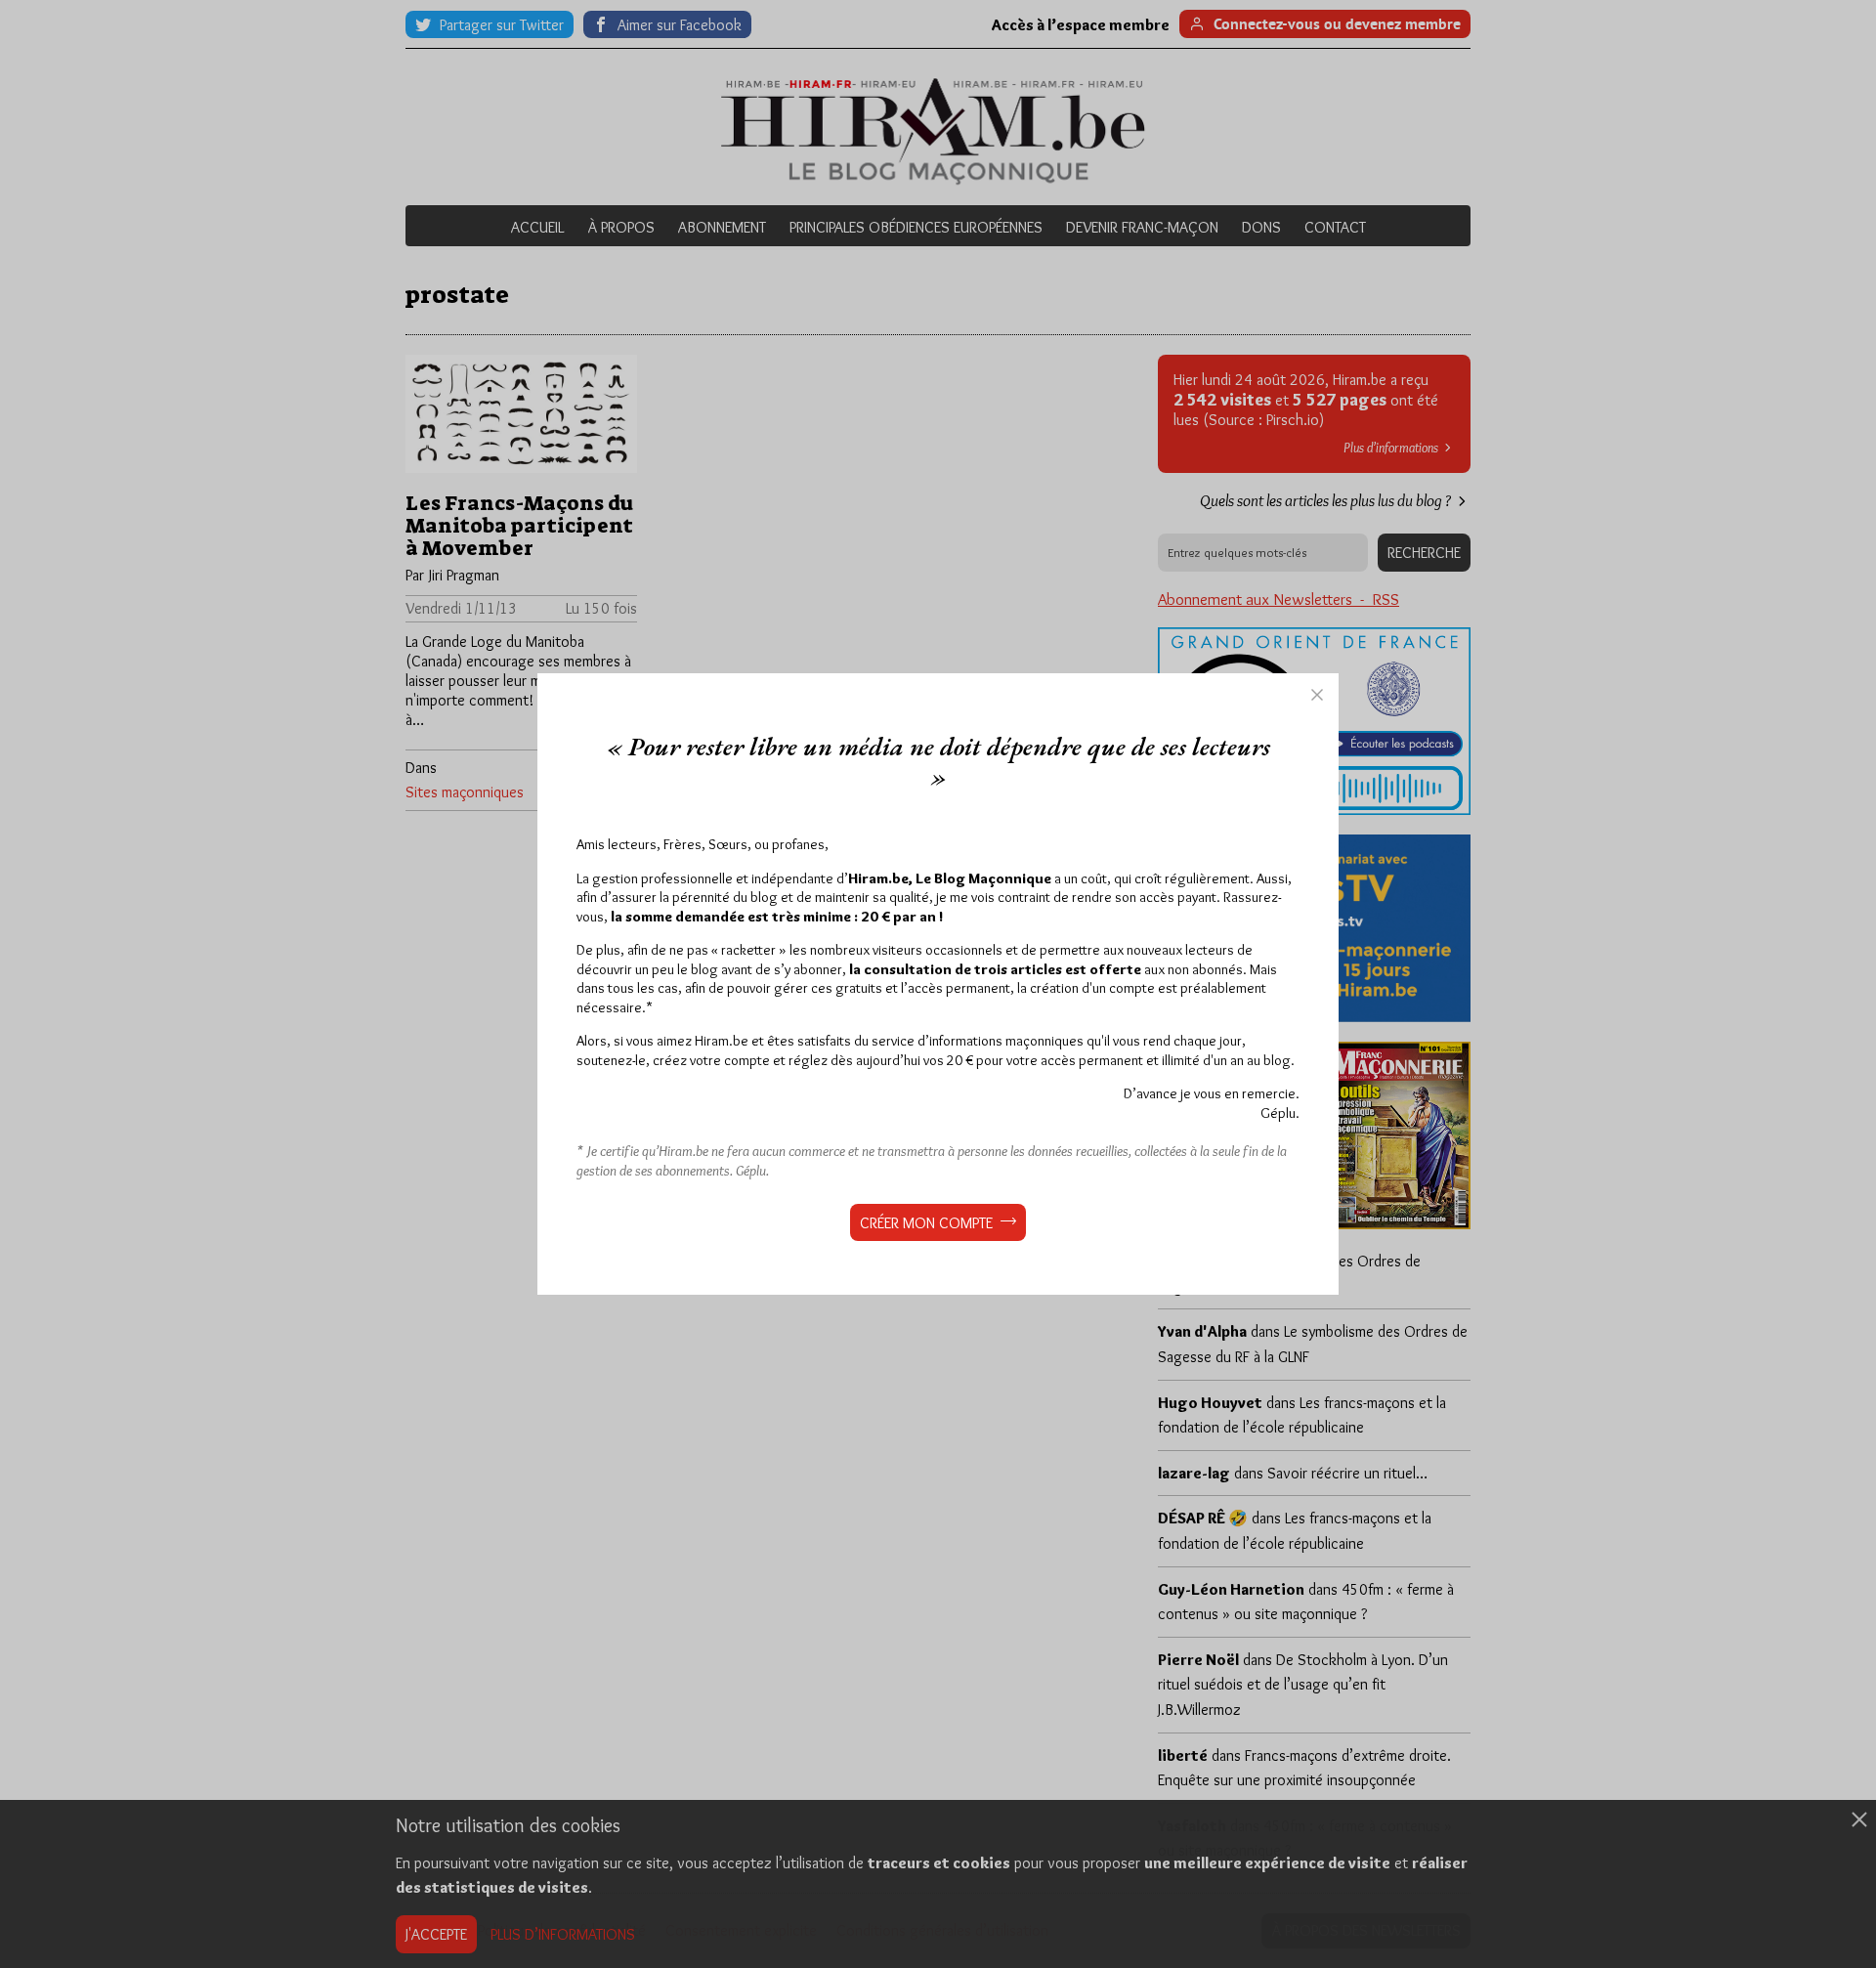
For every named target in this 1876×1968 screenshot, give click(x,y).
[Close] (1317, 695)
